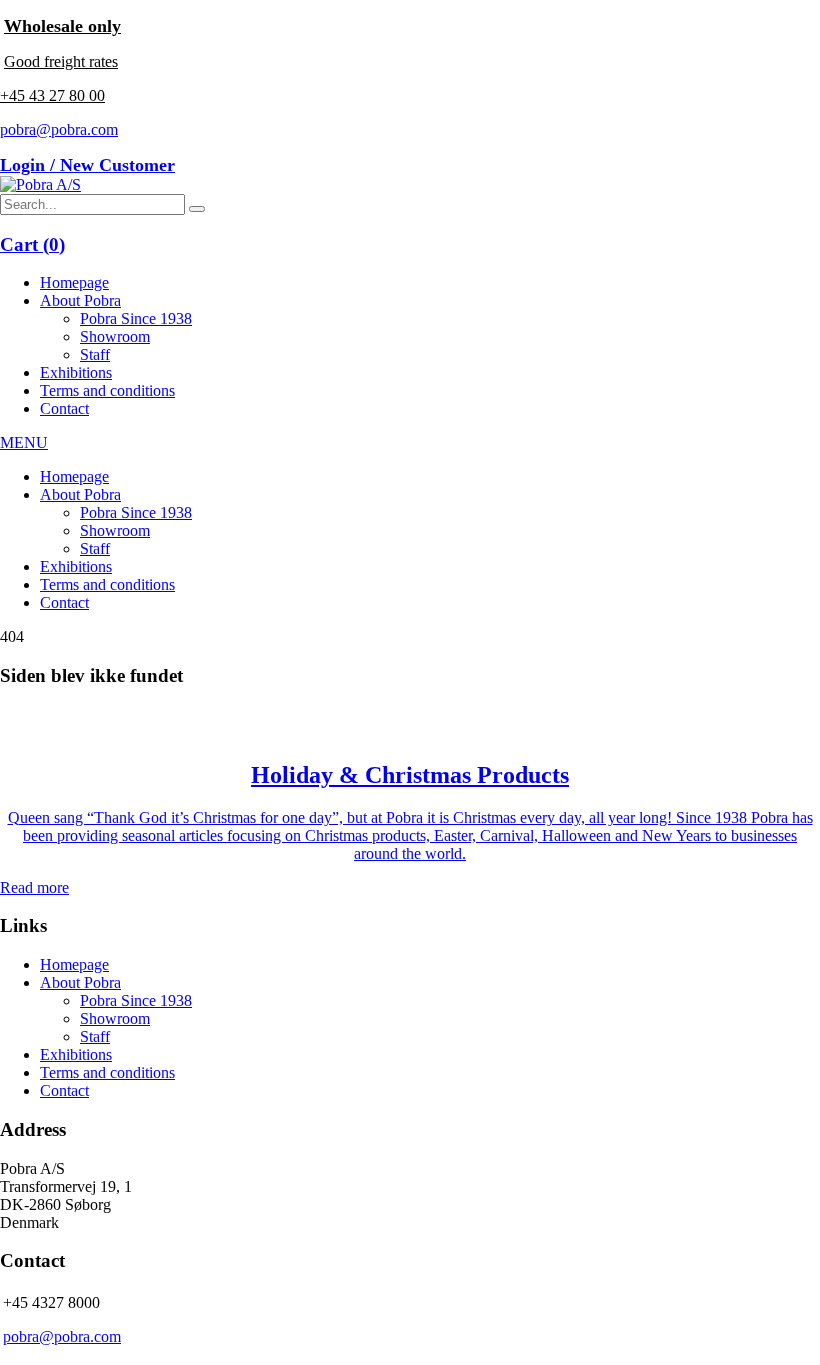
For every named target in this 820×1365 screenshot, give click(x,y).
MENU (24, 442)
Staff (95, 354)
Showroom (115, 336)
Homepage (74, 282)
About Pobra (80, 300)
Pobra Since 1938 (136, 318)
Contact (64, 408)
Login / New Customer (87, 165)
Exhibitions (76, 372)
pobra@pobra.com (59, 129)
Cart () (32, 244)
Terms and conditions (107, 390)
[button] (197, 209)
